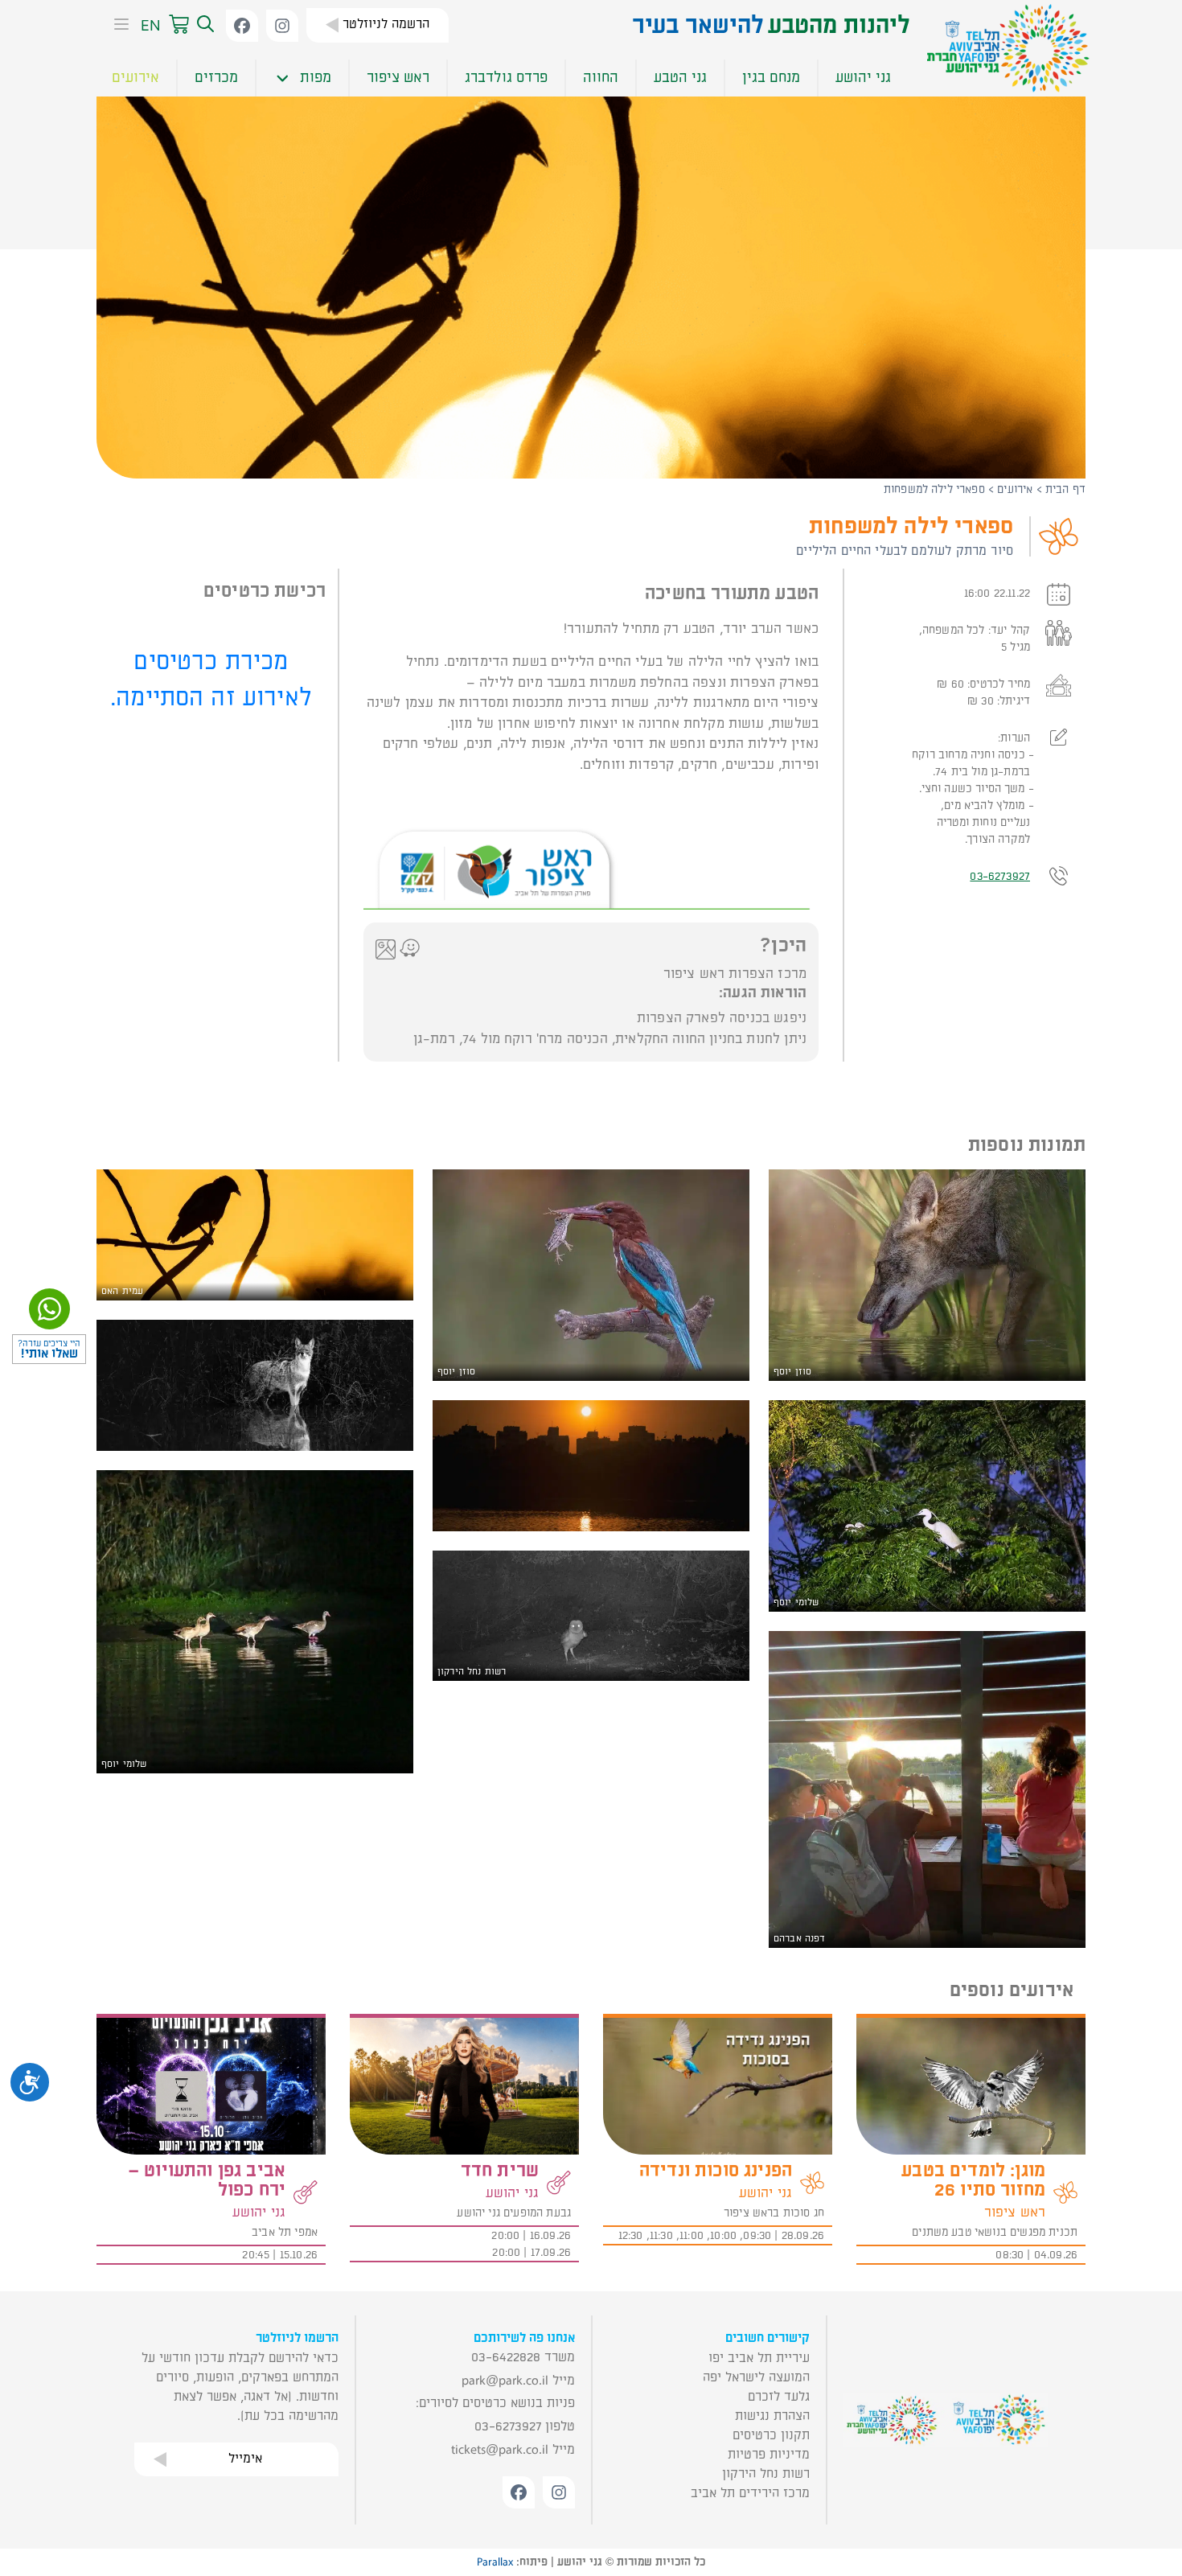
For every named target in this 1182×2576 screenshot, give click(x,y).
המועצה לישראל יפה (756, 2377)
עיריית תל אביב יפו (759, 2358)
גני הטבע (680, 78)
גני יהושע (863, 78)
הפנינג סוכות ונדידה (716, 2171)
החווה (601, 78)
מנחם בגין (771, 78)
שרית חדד (500, 2171)
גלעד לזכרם (779, 2397)
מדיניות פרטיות (769, 2455)
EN (151, 25)
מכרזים (216, 78)
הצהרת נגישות (772, 2416)
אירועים (135, 78)
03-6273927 (1000, 876)
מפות (316, 78)
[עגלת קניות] (179, 25)
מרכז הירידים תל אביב (750, 2493)
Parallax (495, 2562)
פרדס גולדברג (506, 78)
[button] (203, 25)
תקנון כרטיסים (771, 2435)
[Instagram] (282, 26)
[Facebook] (242, 26)
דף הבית (1065, 489)
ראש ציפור (398, 78)
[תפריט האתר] (117, 26)
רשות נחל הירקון (766, 2474)
